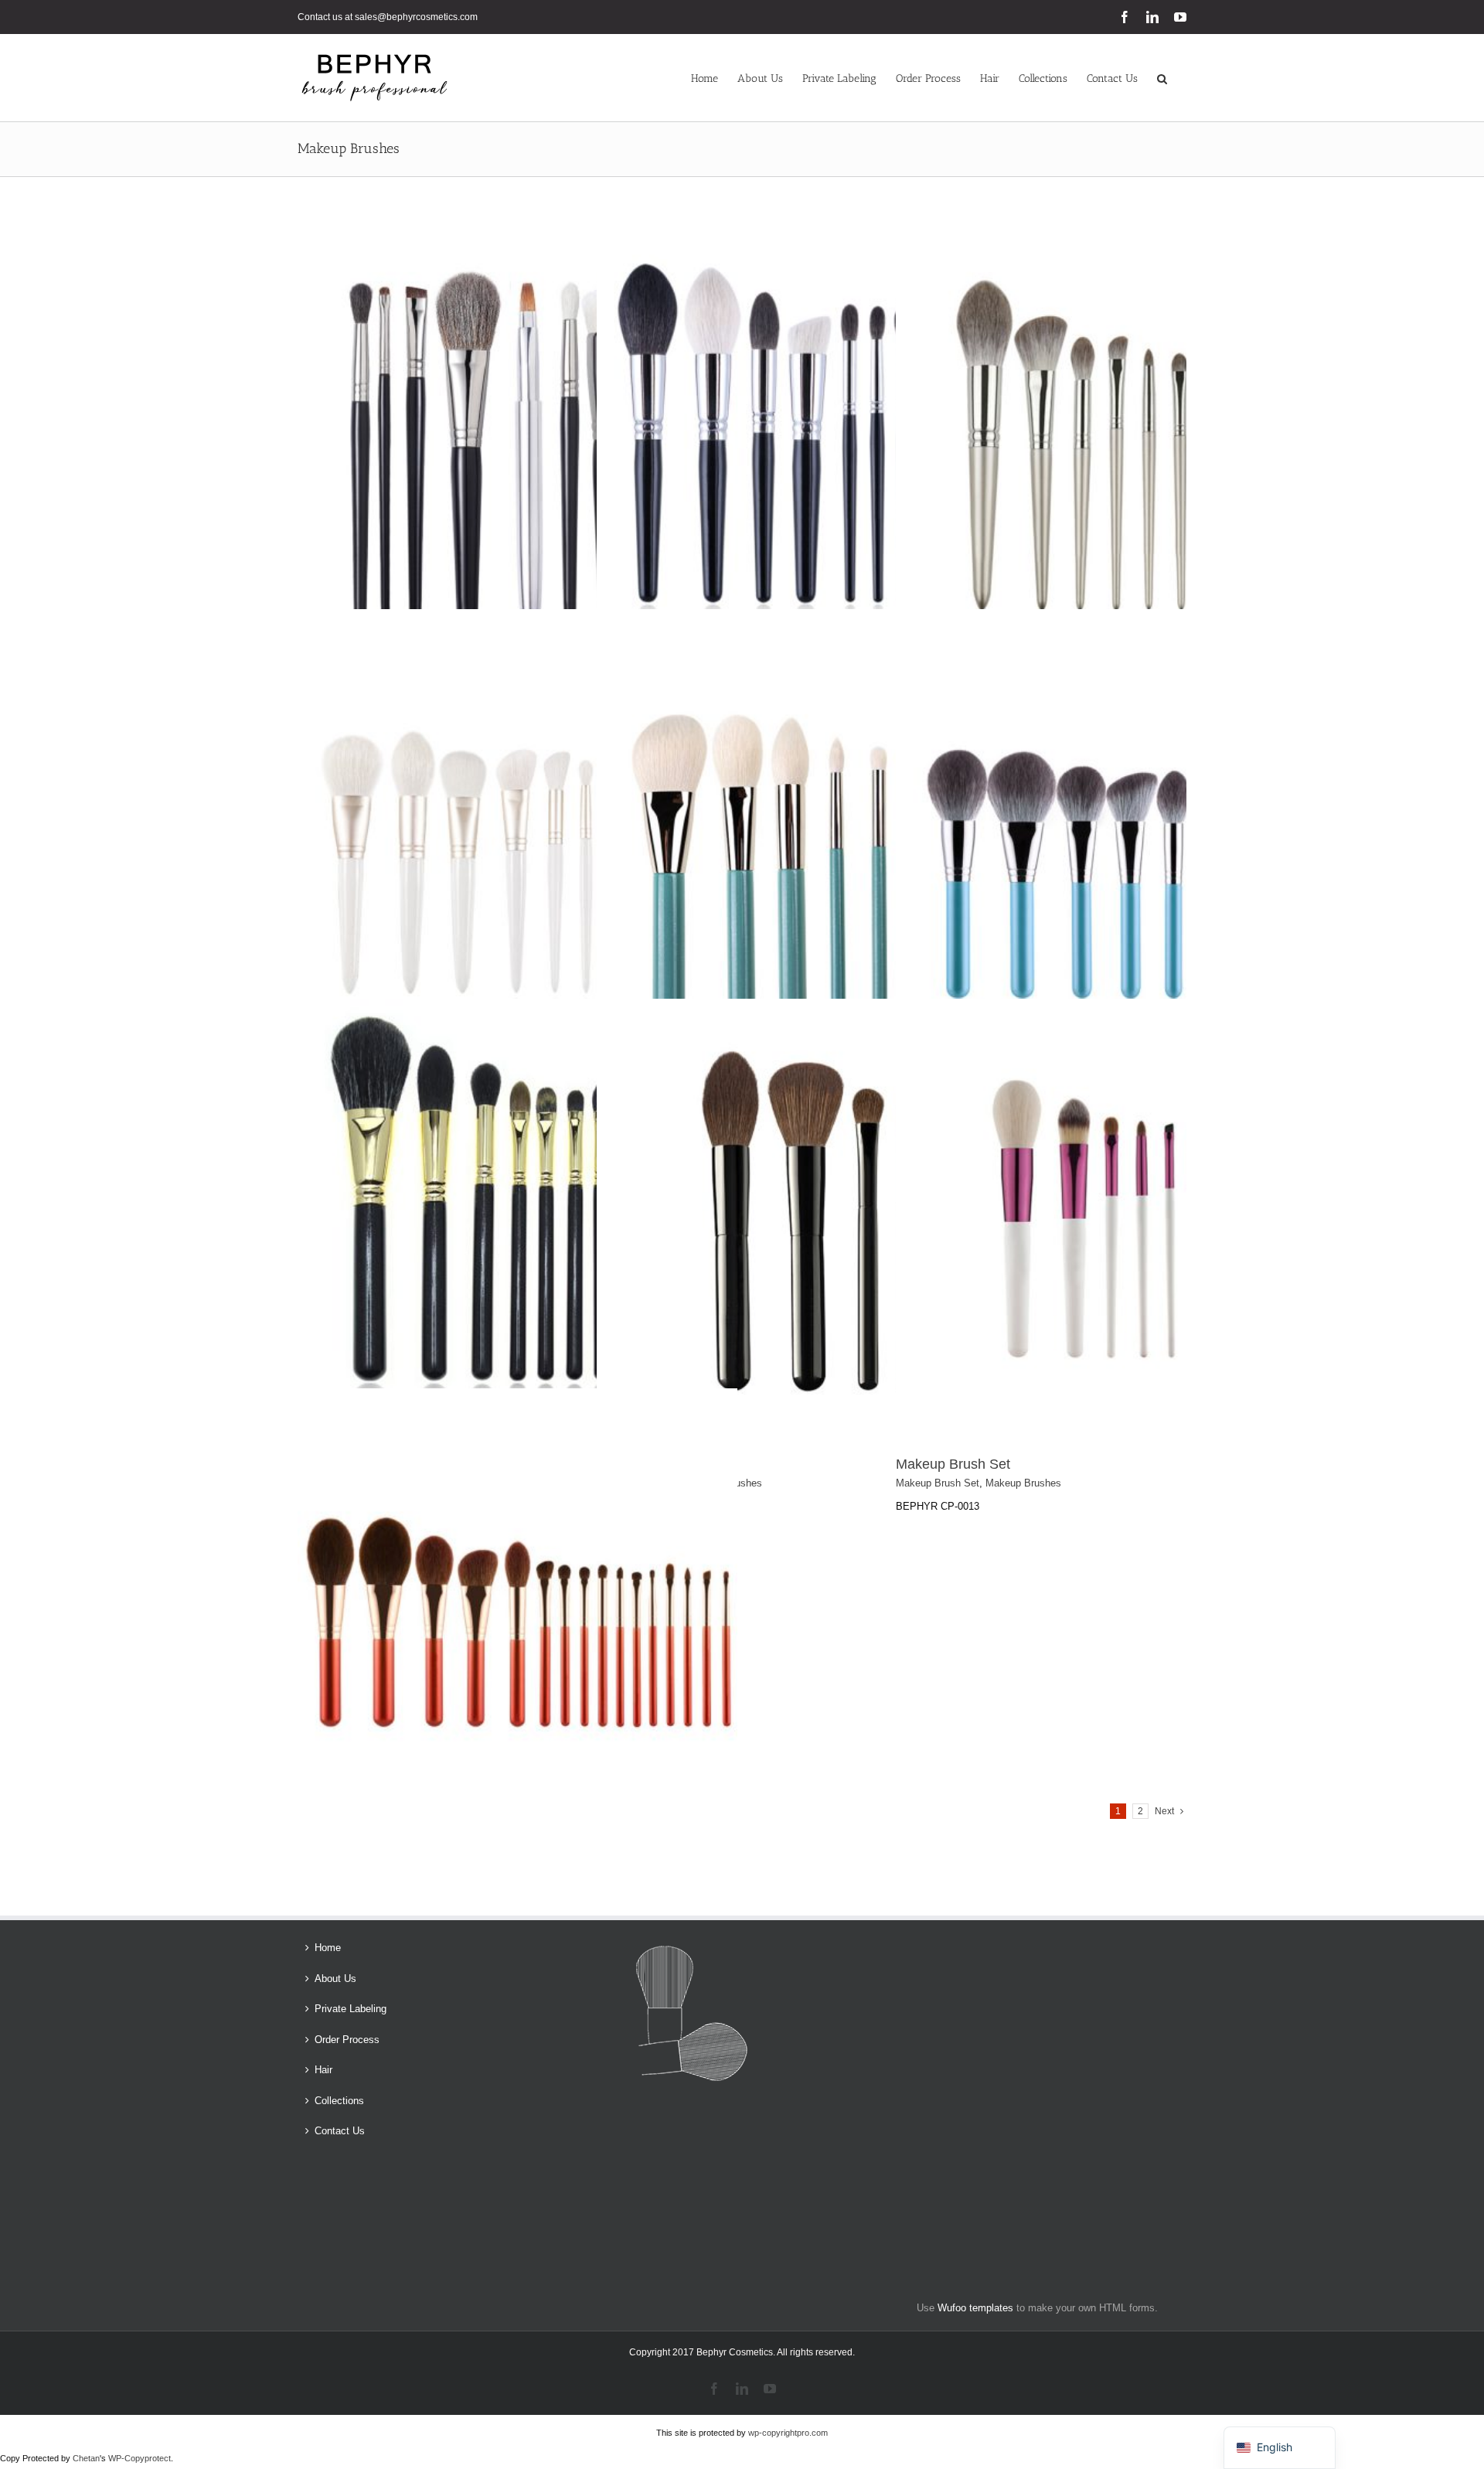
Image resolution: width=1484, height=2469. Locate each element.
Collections (339, 2101)
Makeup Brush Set (953, 1464)
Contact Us (340, 2131)
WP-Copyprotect (140, 2458)
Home (328, 1948)
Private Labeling (351, 2009)
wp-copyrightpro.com (788, 2433)
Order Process (347, 2040)
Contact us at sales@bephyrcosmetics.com (388, 17)
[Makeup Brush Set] (517, 227)
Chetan (86, 2458)
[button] (1162, 78)
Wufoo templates (975, 2308)
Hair (323, 2070)
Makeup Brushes (1023, 1483)
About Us (335, 1979)
